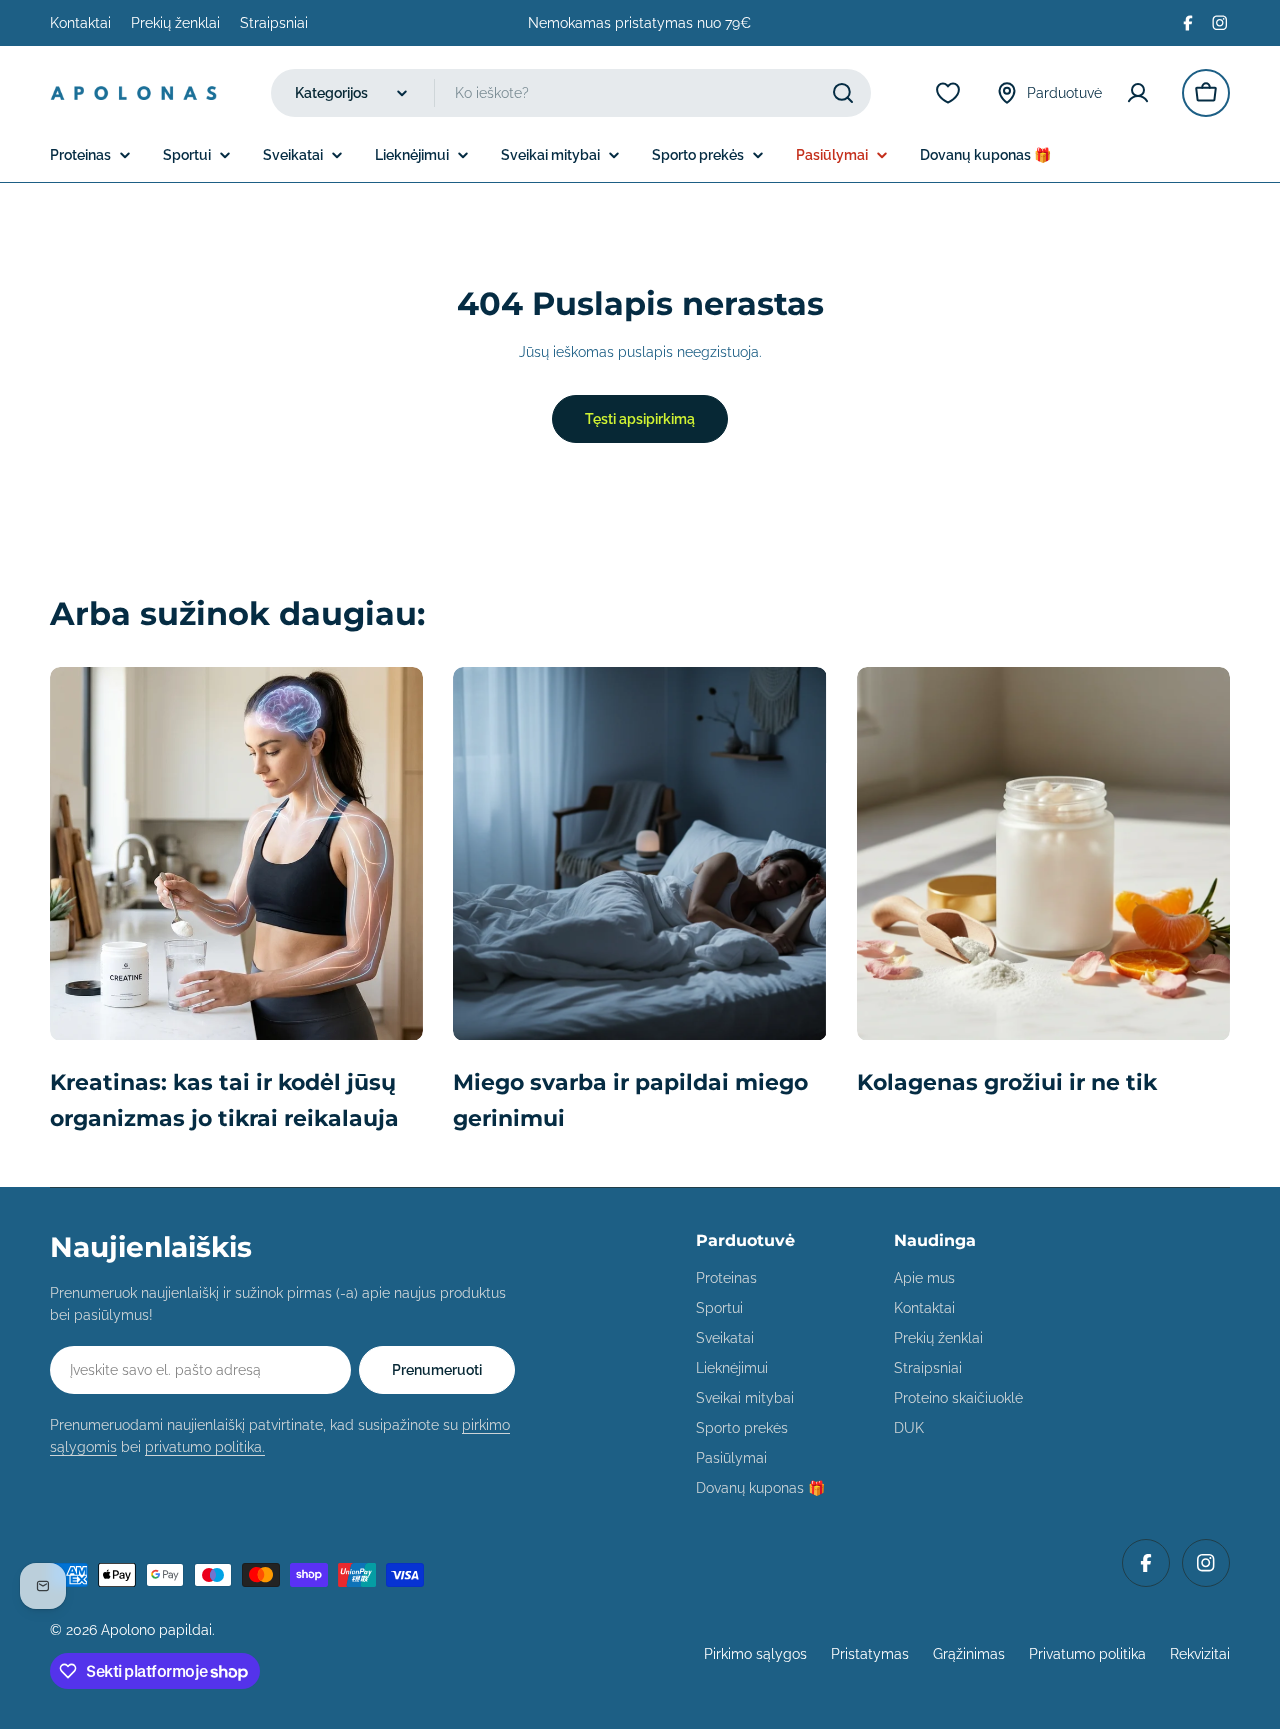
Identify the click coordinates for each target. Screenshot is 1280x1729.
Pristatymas (870, 1654)
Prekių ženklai (175, 23)
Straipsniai (274, 23)
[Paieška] (843, 93)
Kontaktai (80, 23)
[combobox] (571, 93)
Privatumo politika (1087, 1654)
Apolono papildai (156, 1630)
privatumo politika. (205, 1447)
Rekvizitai (1200, 1654)
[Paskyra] (1142, 93)
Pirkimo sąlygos (755, 1654)
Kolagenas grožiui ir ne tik (1007, 1082)
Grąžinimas (969, 1654)
